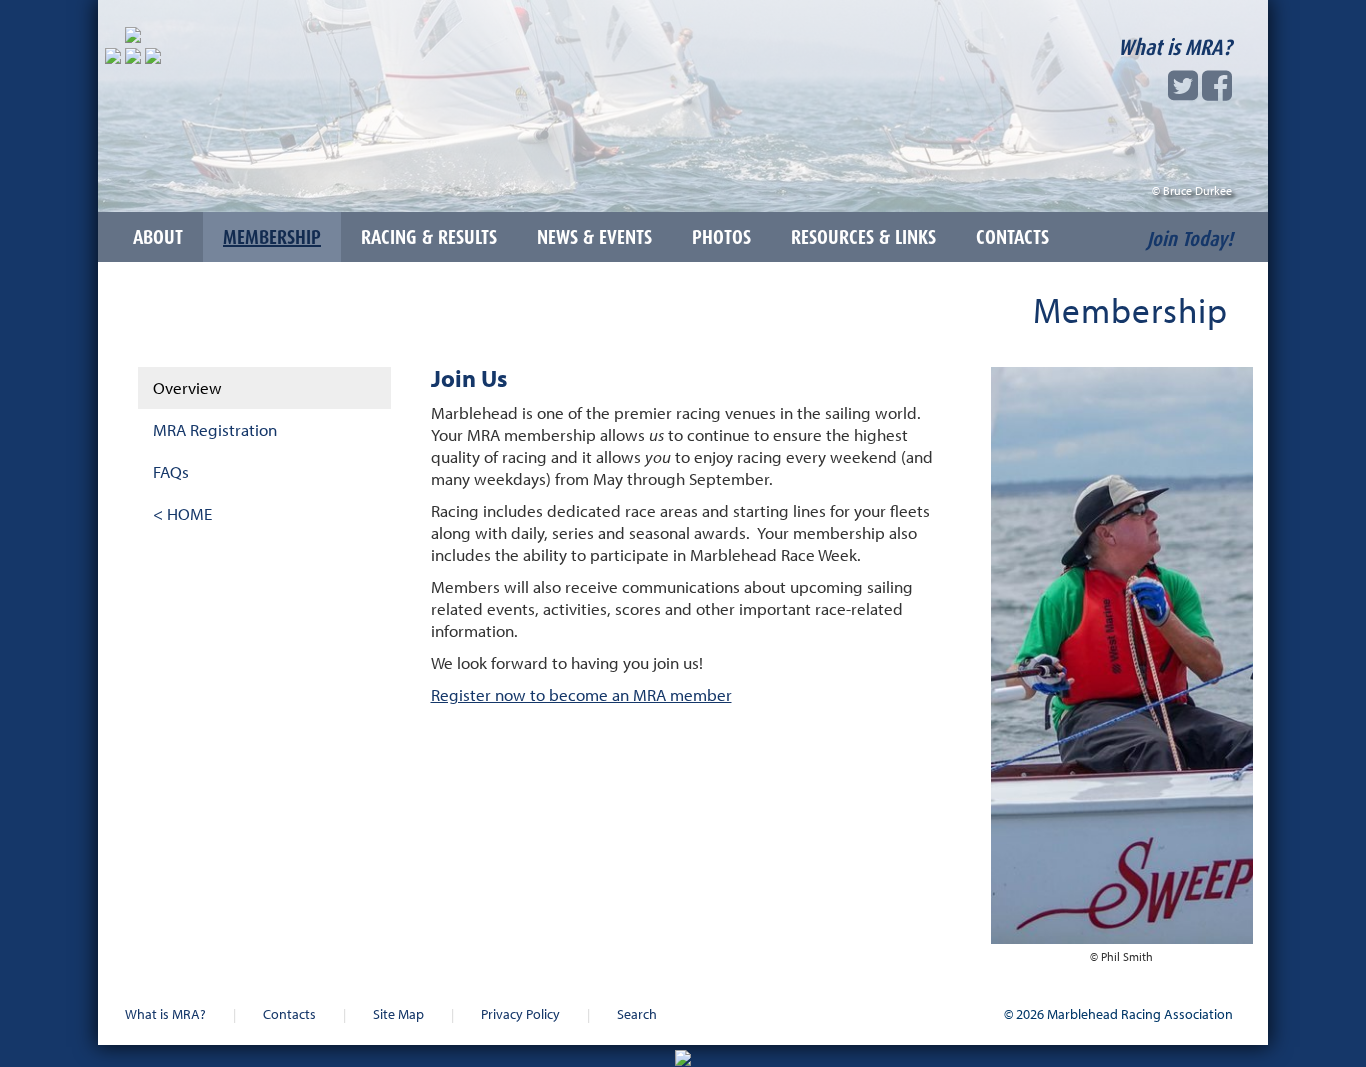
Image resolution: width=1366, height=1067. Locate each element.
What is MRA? (1175, 47)
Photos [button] (721, 237)
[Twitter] (1183, 91)
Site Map (398, 1013)
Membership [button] (272, 237)
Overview (187, 387)
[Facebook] (1217, 91)
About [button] (158, 237)
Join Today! (1190, 239)
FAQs (171, 471)
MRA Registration (215, 429)
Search (637, 1013)
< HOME (182, 513)
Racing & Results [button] (429, 237)
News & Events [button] (594, 237)
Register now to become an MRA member (581, 694)
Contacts (289, 1013)
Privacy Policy (520, 1013)
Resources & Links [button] (863, 237)
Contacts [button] (1012, 237)
